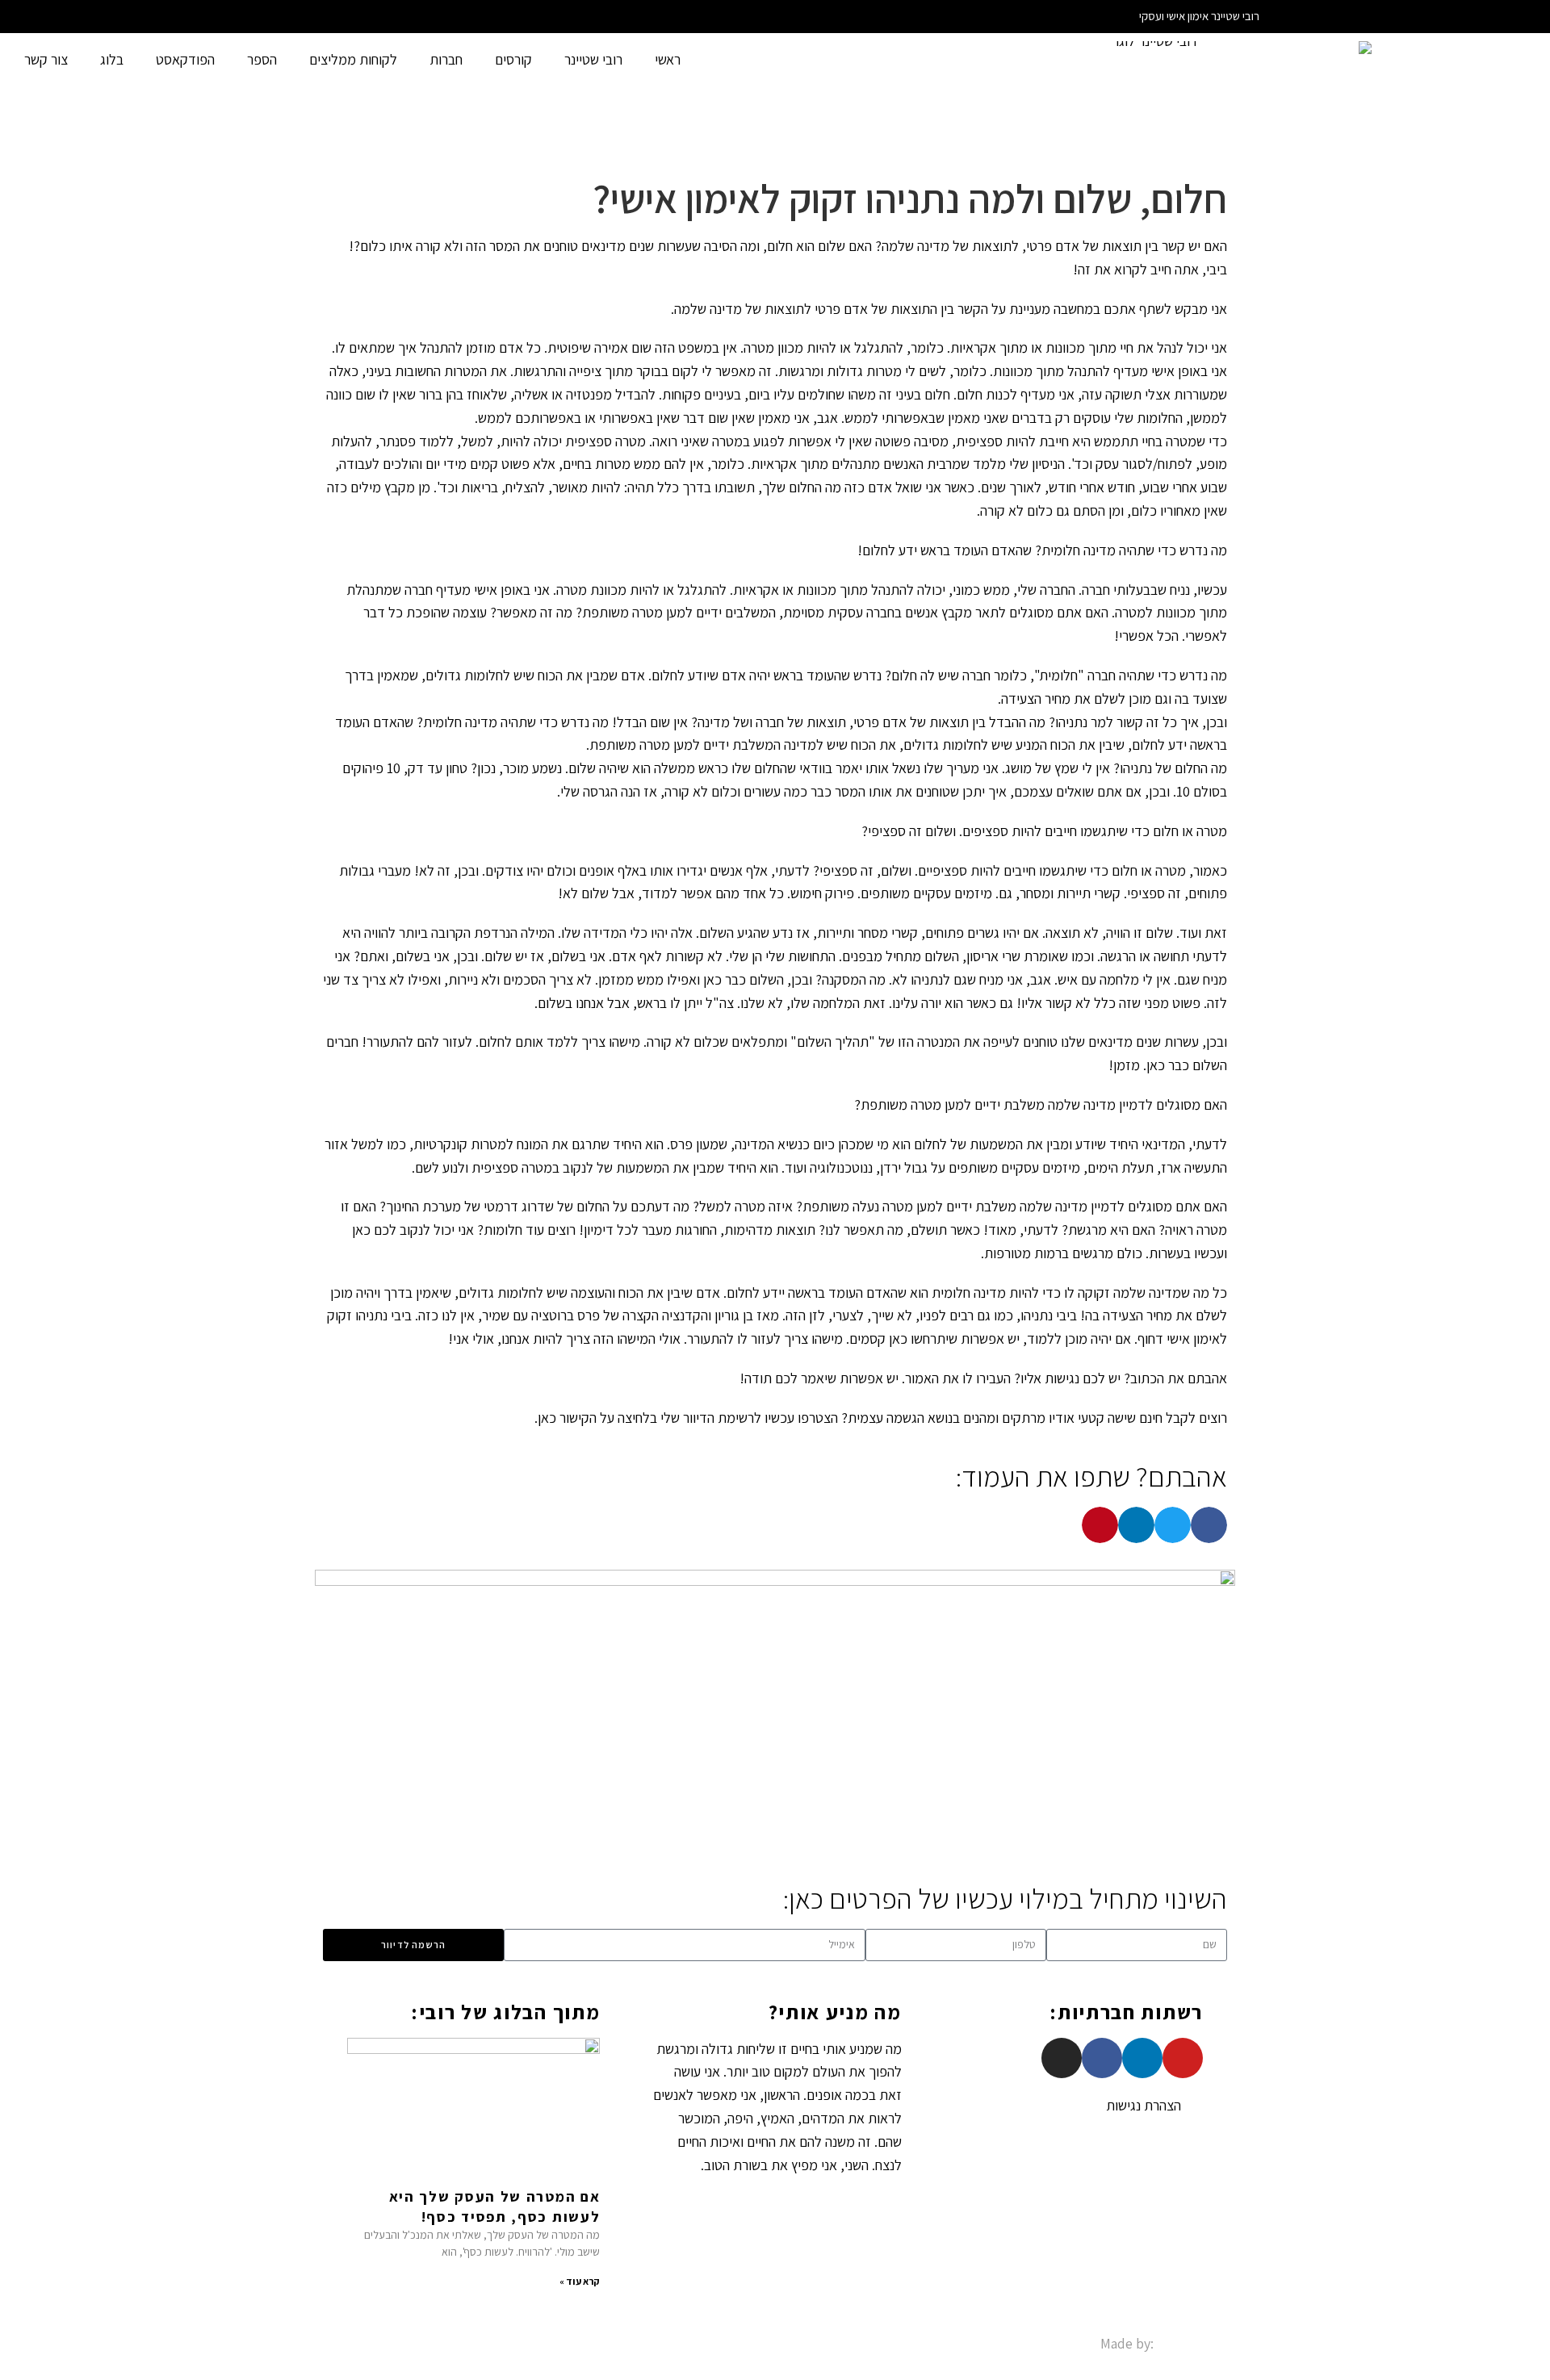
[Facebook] (1102, 2058)
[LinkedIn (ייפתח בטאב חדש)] (299, 16)
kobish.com (1192, 2343)
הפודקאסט (185, 59)
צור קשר (46, 59)
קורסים (513, 59)
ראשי (668, 59)
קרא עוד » (580, 2281)
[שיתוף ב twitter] (1173, 1525)
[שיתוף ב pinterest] (1100, 1525)
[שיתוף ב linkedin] (1136, 1525)
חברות (446, 59)
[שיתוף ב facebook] (1209, 1525)
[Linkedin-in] (1142, 2058)
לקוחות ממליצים (353, 59)
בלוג (112, 59)
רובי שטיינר (593, 59)
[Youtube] (1183, 2058)
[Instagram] (1062, 2058)
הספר (262, 59)
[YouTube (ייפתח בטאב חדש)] (318, 16)
